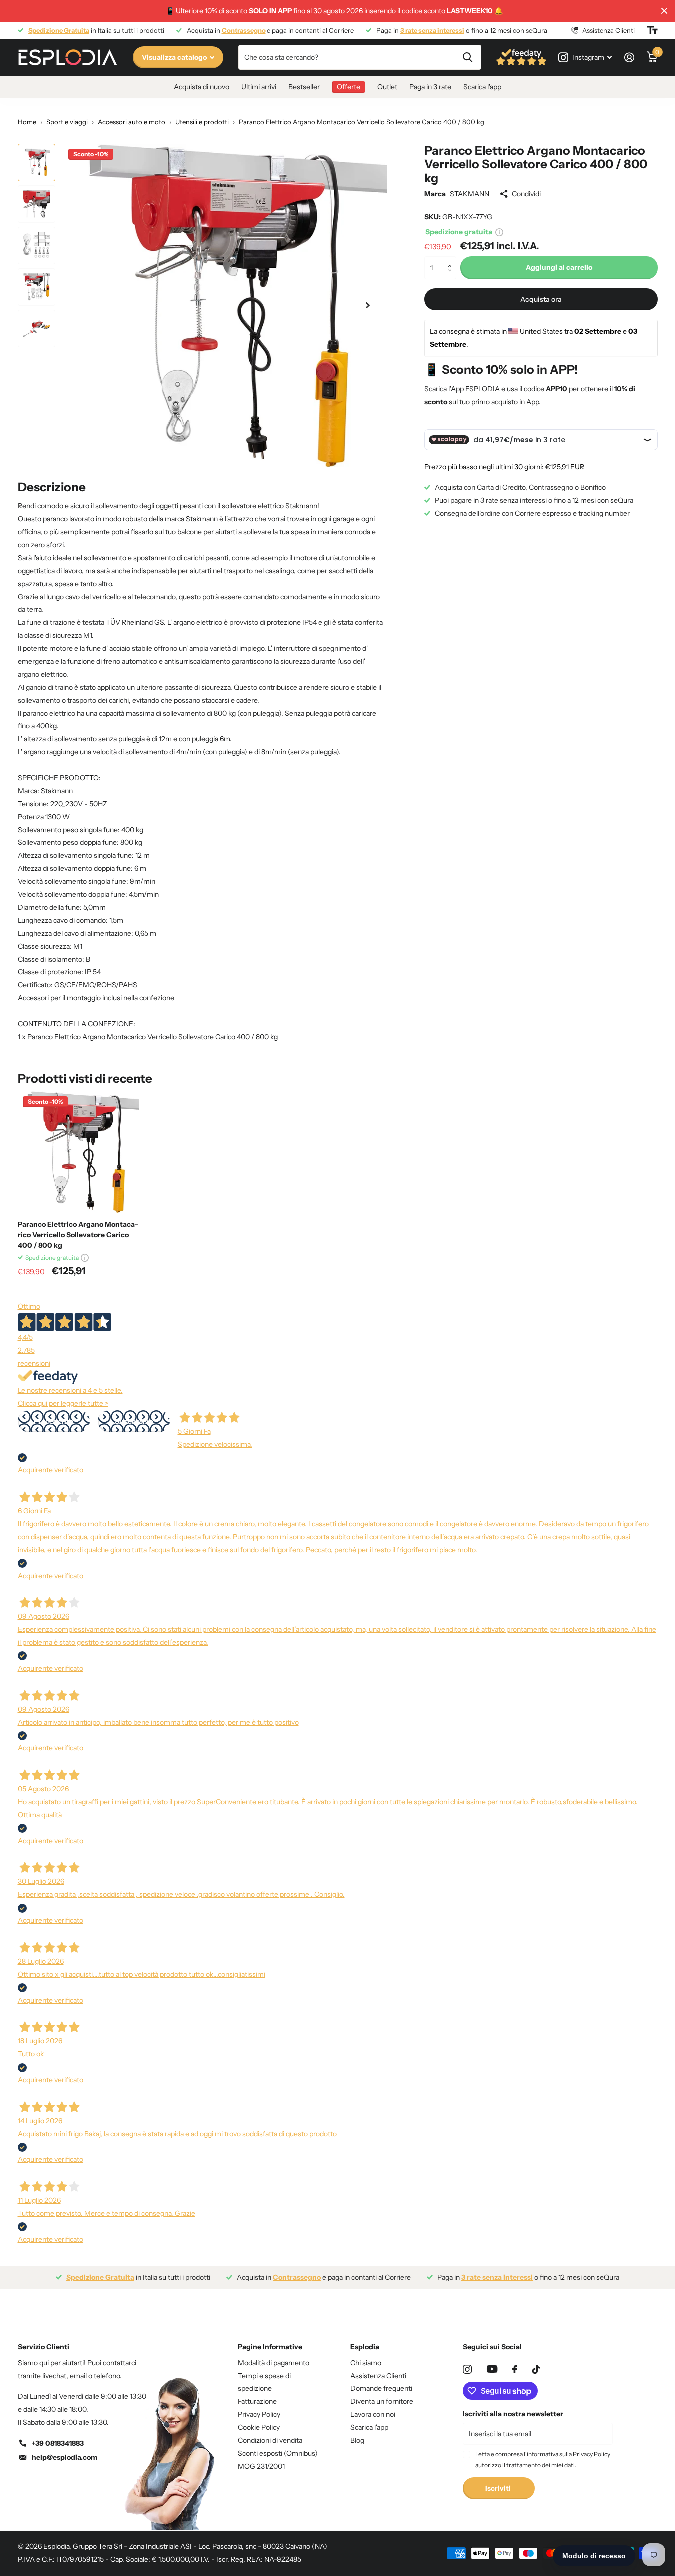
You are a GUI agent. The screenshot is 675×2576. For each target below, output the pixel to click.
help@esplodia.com (65, 2457)
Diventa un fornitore (382, 2401)
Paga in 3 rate (430, 87)
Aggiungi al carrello (559, 267)
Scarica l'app (482, 87)
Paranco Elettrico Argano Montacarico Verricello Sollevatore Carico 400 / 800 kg (78, 1235)
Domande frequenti (381, 2388)
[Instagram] (467, 2369)
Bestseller (304, 87)
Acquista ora (541, 299)
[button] (452, 260)
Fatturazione (257, 2401)
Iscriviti (499, 2488)
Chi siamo (366, 2363)
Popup (499, 232)
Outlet (387, 87)
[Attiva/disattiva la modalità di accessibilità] (652, 30)
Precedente (54, 1421)
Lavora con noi (373, 2414)
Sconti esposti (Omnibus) (278, 2453)
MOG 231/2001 (261, 2466)
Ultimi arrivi (259, 87)
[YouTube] (492, 2369)
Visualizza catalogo (175, 57)
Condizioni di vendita (270, 2440)
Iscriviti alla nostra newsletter (513, 2414)
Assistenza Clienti (378, 2376)
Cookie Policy (259, 2427)
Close (664, 11)
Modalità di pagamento (274, 2363)
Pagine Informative (270, 2347)
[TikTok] (536, 2369)
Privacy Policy (259, 2414)
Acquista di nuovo (202, 87)
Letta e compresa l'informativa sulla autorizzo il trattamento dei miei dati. (543, 2459)
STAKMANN (469, 194)
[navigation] (37, 163)
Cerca (467, 57)
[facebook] (515, 2369)
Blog (357, 2440)
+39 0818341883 (58, 2443)
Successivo (134, 1421)
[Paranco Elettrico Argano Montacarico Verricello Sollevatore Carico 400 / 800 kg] (79, 1152)
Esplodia (365, 2347)
